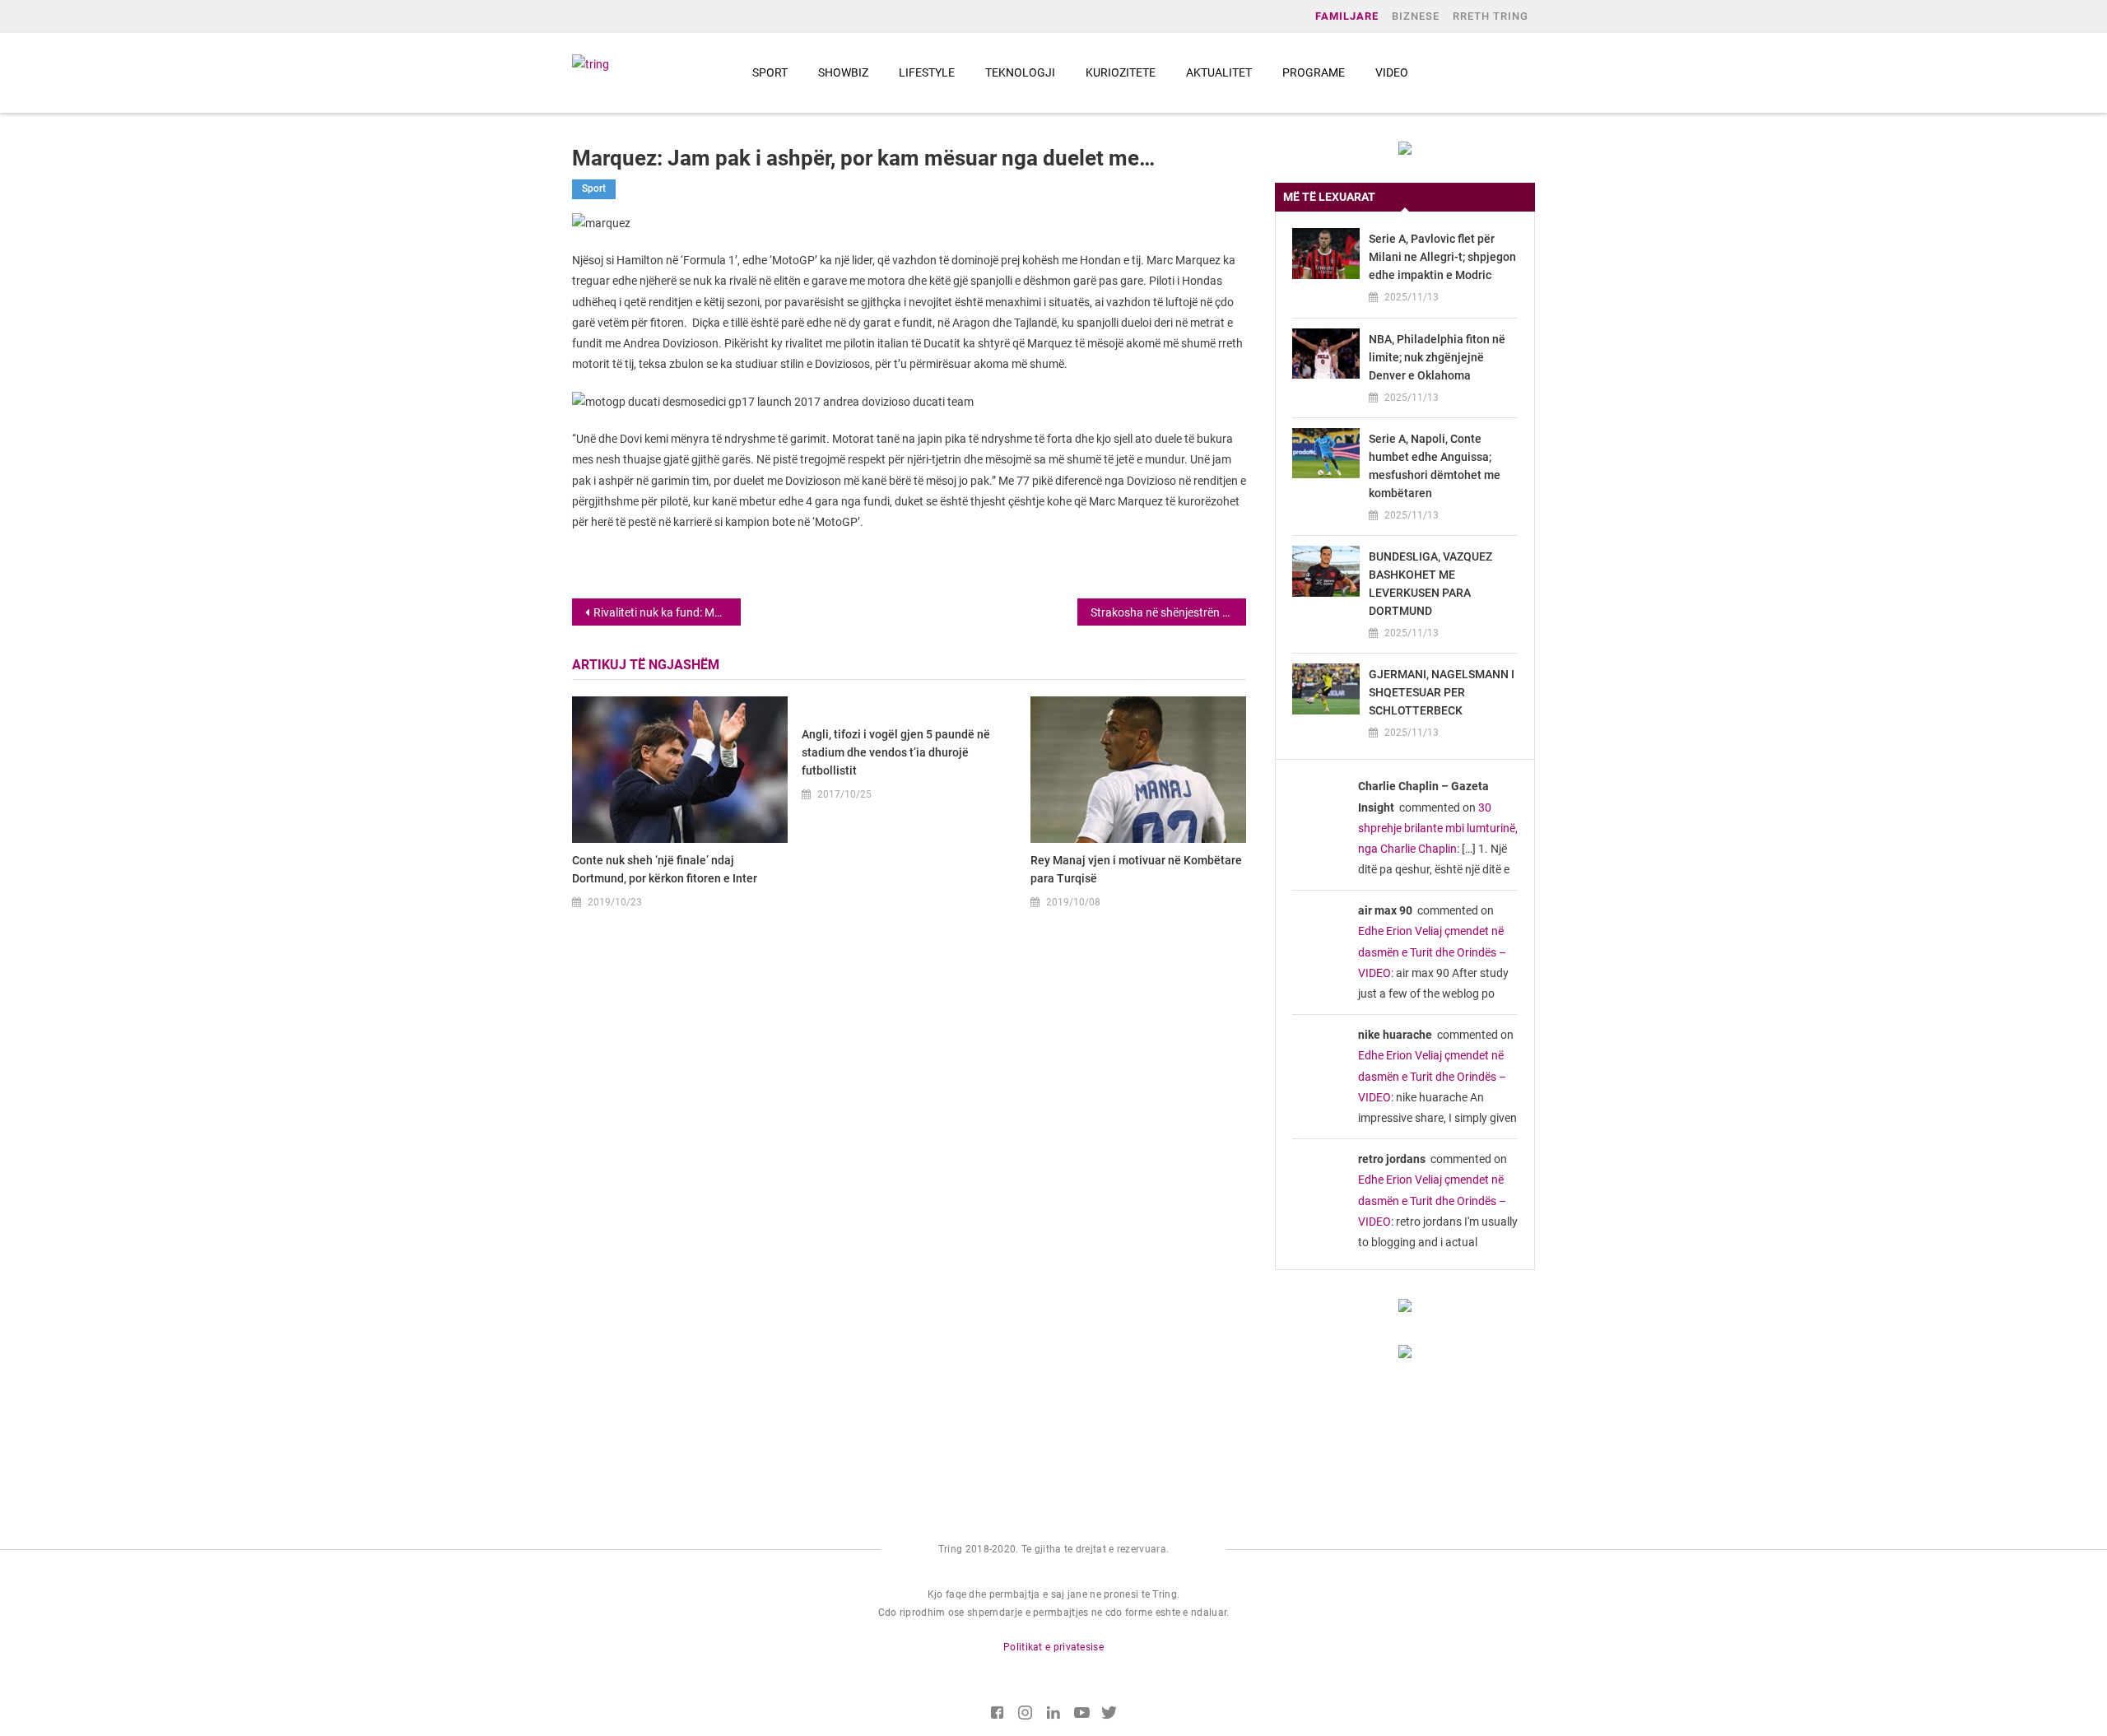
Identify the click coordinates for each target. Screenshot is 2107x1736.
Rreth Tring (1491, 16)
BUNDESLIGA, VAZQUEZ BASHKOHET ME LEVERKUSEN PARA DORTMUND (1430, 584)
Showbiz (843, 72)
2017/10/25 (844, 794)
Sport (770, 72)
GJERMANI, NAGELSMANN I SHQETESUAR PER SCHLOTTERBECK (1442, 692)
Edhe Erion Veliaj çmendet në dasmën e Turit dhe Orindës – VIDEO (1432, 952)
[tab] (1405, 197)
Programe (1314, 72)
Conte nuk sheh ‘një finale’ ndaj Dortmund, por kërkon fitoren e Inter (665, 869)
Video (1392, 72)
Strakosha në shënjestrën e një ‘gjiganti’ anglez (1168, 612)
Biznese (1416, 16)
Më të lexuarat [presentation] (1329, 197)
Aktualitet (1219, 72)
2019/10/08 (1073, 902)
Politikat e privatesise (1053, 1647)
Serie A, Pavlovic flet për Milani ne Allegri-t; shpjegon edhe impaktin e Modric (1442, 257)
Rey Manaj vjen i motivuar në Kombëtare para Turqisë (1136, 869)
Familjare (1347, 16)
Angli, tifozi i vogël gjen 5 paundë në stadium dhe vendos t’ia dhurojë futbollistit (896, 752)
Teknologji (1020, 72)
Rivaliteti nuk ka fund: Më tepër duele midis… (667, 612)
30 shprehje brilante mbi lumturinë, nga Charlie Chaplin (1438, 828)
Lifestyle (927, 72)
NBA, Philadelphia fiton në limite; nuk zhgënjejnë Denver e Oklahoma (1437, 357)
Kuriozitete (1121, 72)
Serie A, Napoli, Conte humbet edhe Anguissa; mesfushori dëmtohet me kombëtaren (1435, 466)
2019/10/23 (615, 902)
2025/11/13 (1412, 297)
